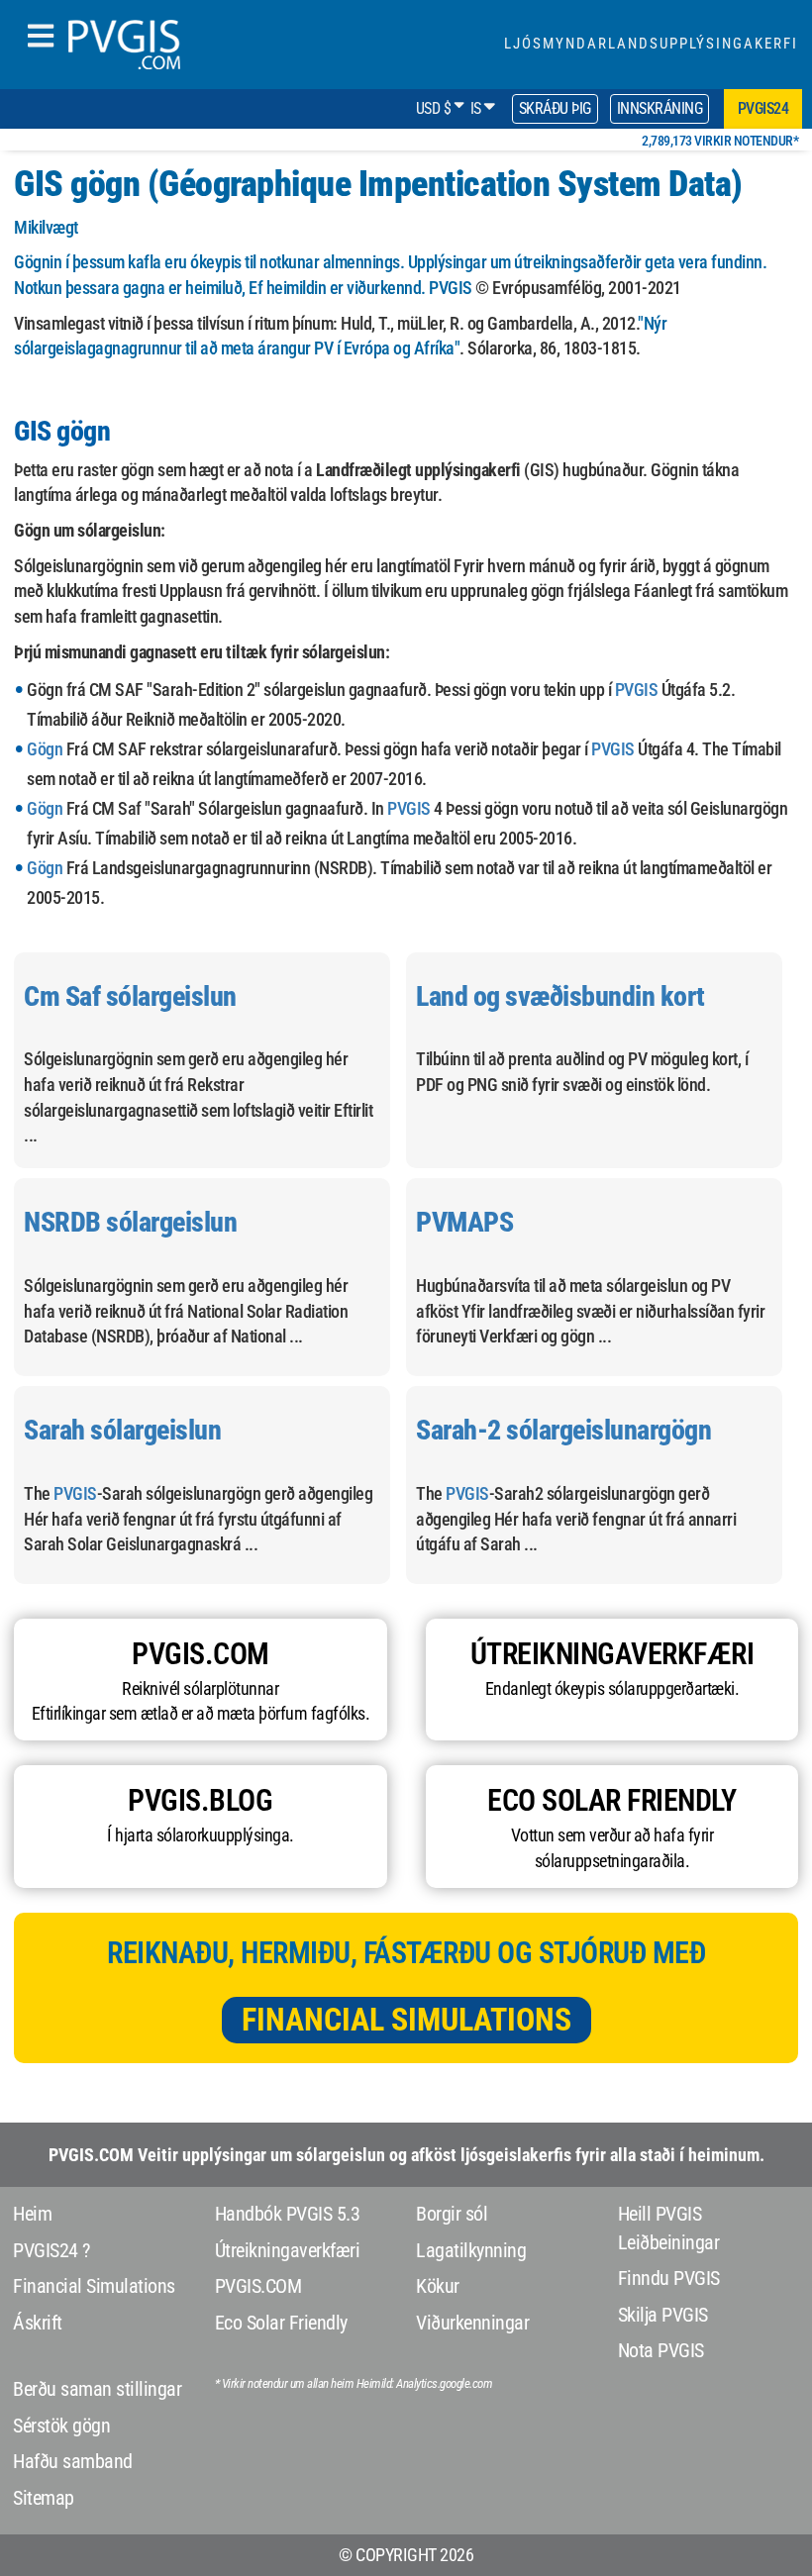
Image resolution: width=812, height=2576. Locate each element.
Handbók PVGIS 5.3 (288, 2214)
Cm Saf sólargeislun (130, 996)
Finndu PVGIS (669, 2278)
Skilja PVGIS (663, 2315)
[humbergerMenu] (41, 37)
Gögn (45, 749)
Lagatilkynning (471, 2250)
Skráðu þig (555, 108)
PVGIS (451, 288)
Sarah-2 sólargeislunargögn (563, 1430)
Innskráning (660, 108)
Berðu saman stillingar (97, 2389)
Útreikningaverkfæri (288, 2250)
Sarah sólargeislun (122, 1430)
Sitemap (44, 2498)
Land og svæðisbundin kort (560, 996)
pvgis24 (763, 108)
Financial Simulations (406, 2020)
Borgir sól (452, 2214)
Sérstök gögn (61, 2426)
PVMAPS (464, 1222)
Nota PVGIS (661, 2350)
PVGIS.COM (258, 2286)
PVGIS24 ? (51, 2250)
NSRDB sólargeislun (130, 1222)
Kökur (438, 2286)
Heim (32, 2214)
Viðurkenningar (472, 2323)
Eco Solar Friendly (281, 2323)
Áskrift (38, 2323)
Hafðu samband (73, 2461)
